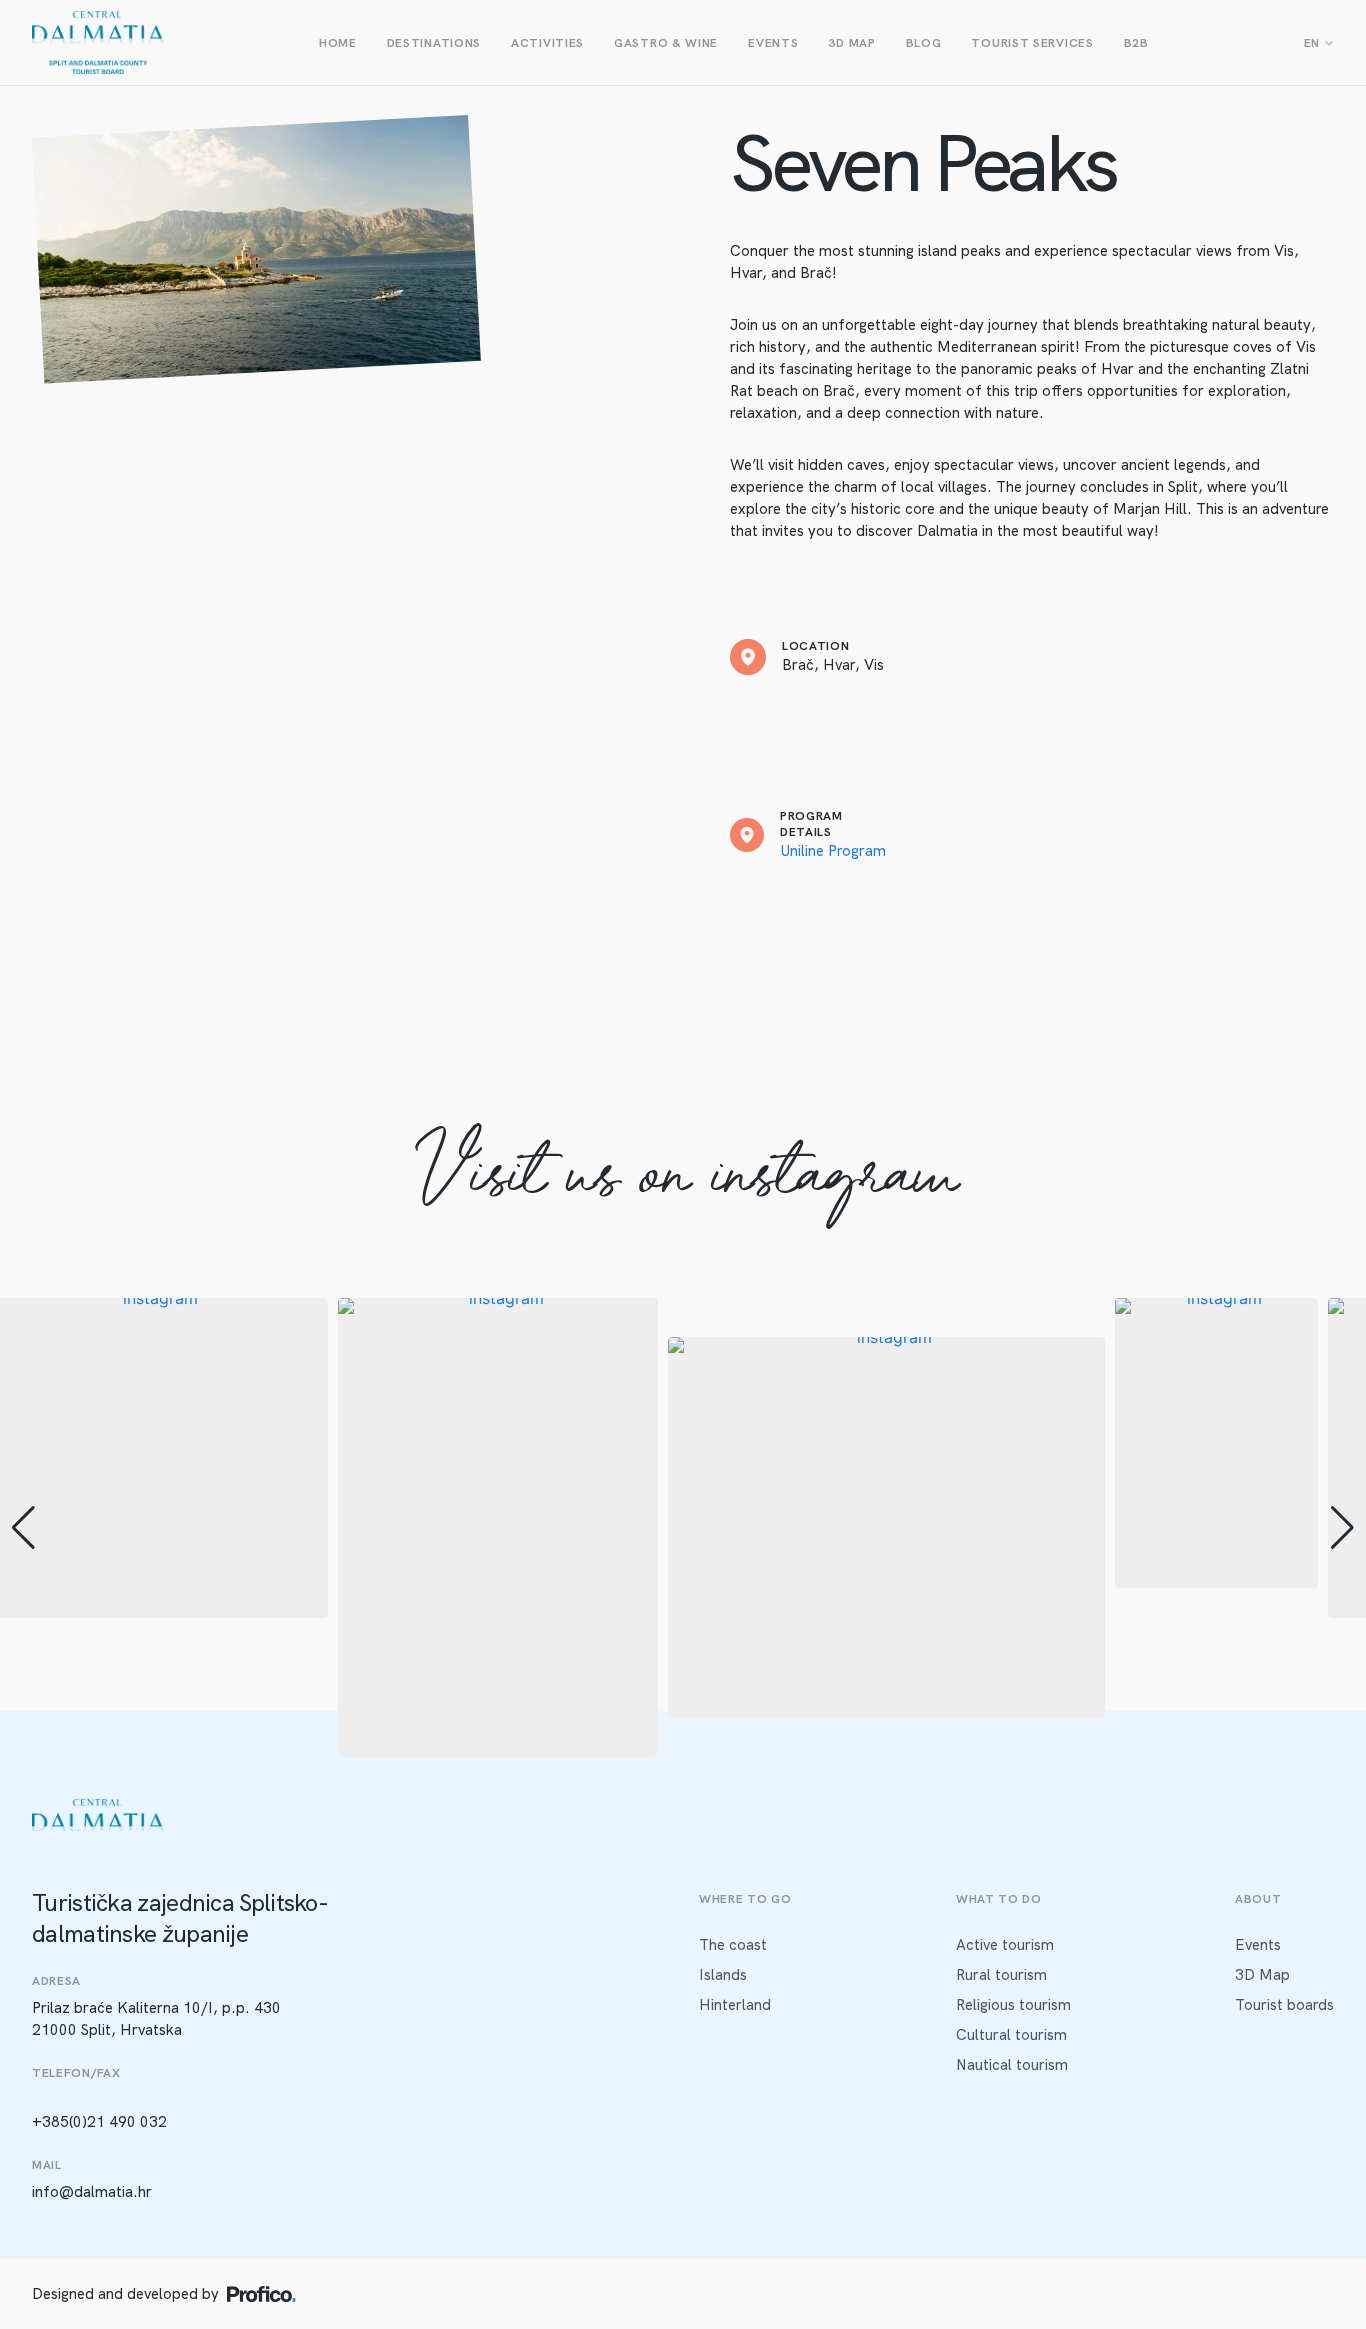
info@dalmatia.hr (92, 2192)
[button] (683, 1743)
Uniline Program (833, 851)
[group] (498, 1527)
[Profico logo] (261, 2294)
